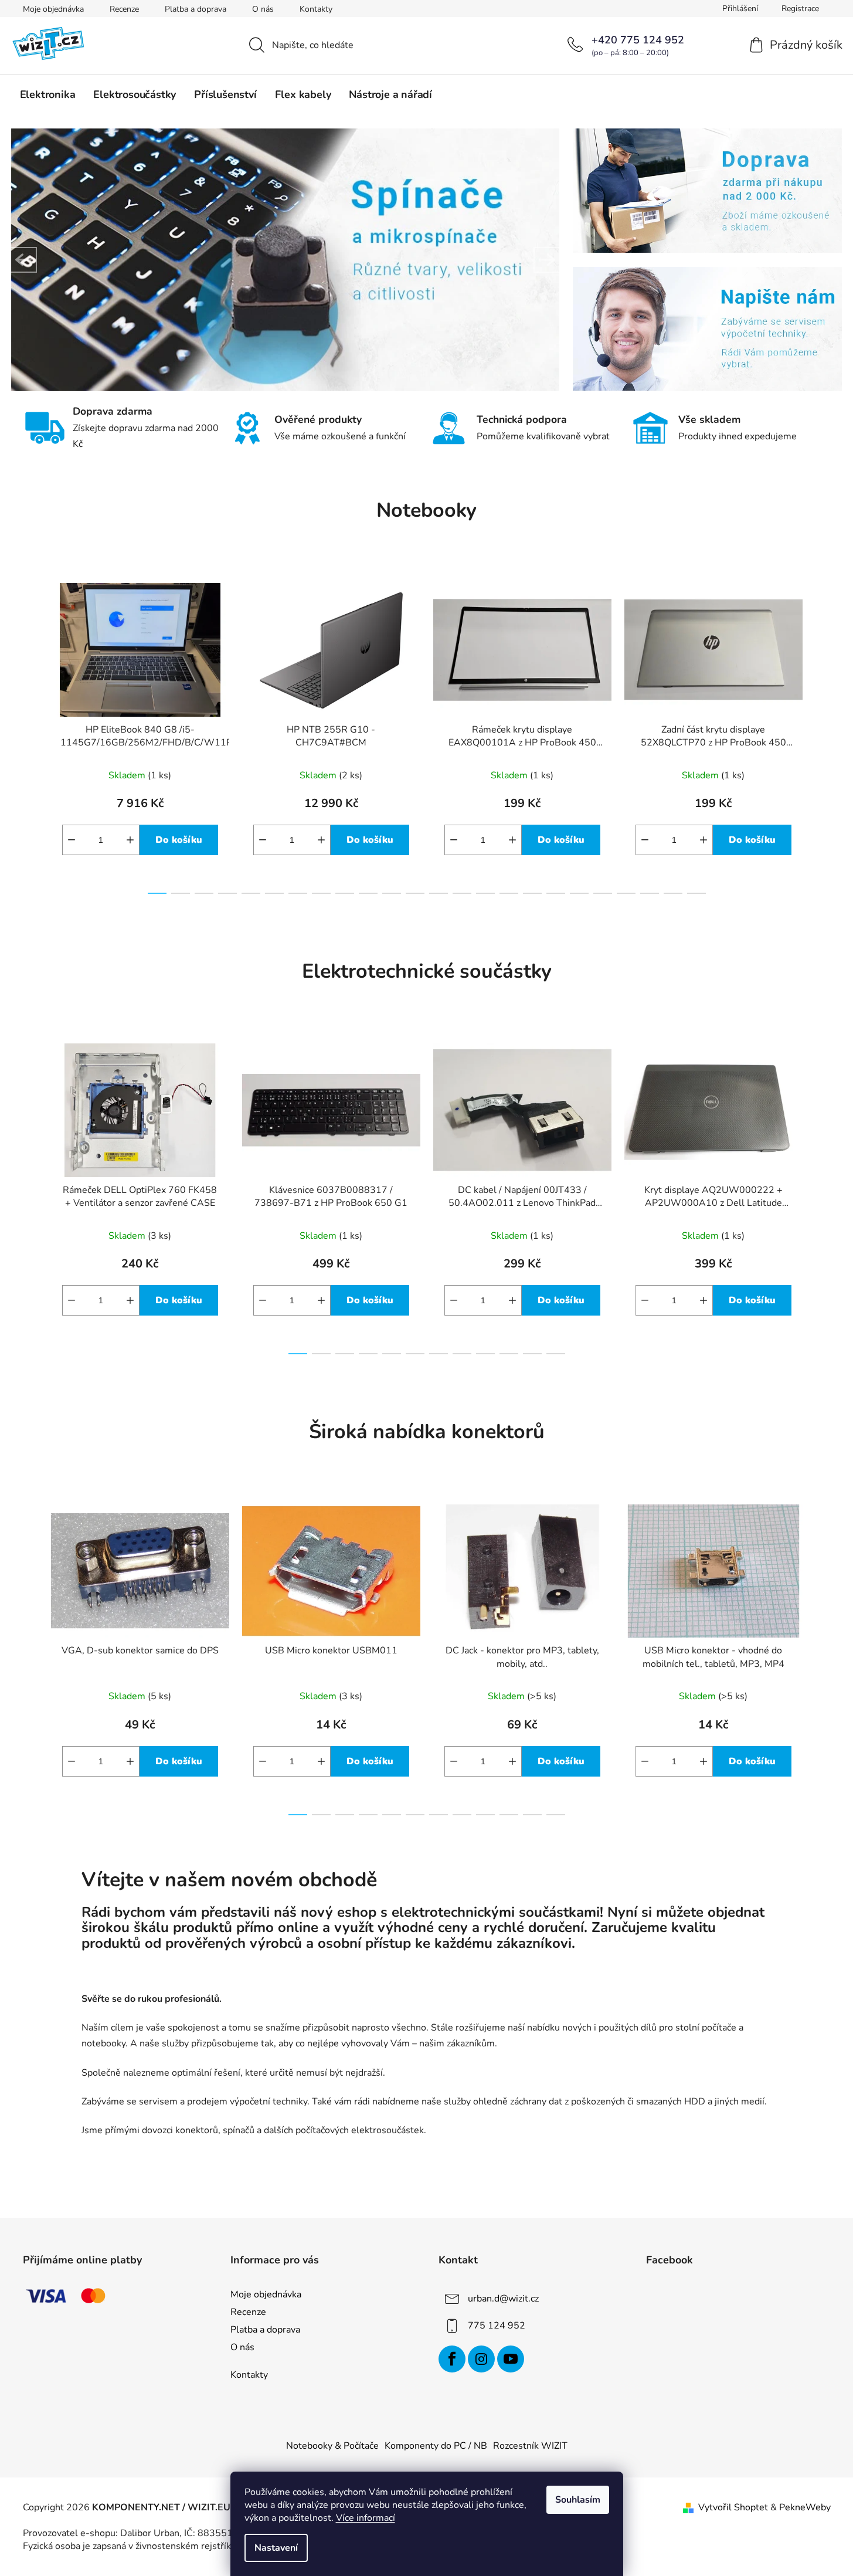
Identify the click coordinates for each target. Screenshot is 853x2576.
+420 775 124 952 (638, 40)
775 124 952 (497, 2326)
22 (673, 893)
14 (485, 893)
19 (603, 893)
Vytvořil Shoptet (733, 2507)
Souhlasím (578, 2500)
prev (32, 735)
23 (696, 893)
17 (556, 893)
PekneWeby (805, 2507)
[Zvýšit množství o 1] (130, 840)
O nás (263, 9)
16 (532, 893)
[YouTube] (511, 2359)
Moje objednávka (53, 9)
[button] (24, 260)
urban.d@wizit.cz (503, 2299)
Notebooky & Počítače (332, 2446)
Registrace (800, 9)
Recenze (124, 9)
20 (626, 893)
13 (462, 893)
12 (439, 893)
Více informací (366, 2518)
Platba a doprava (196, 9)
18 (579, 893)
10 (392, 893)
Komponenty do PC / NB (436, 2446)
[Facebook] (452, 2359)
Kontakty (316, 9)
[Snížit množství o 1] (72, 840)
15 (509, 893)
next (821, 735)
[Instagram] (481, 2359)
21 (650, 893)
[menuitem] (48, 94)
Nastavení (276, 2548)
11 (415, 893)
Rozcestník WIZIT (530, 2446)
